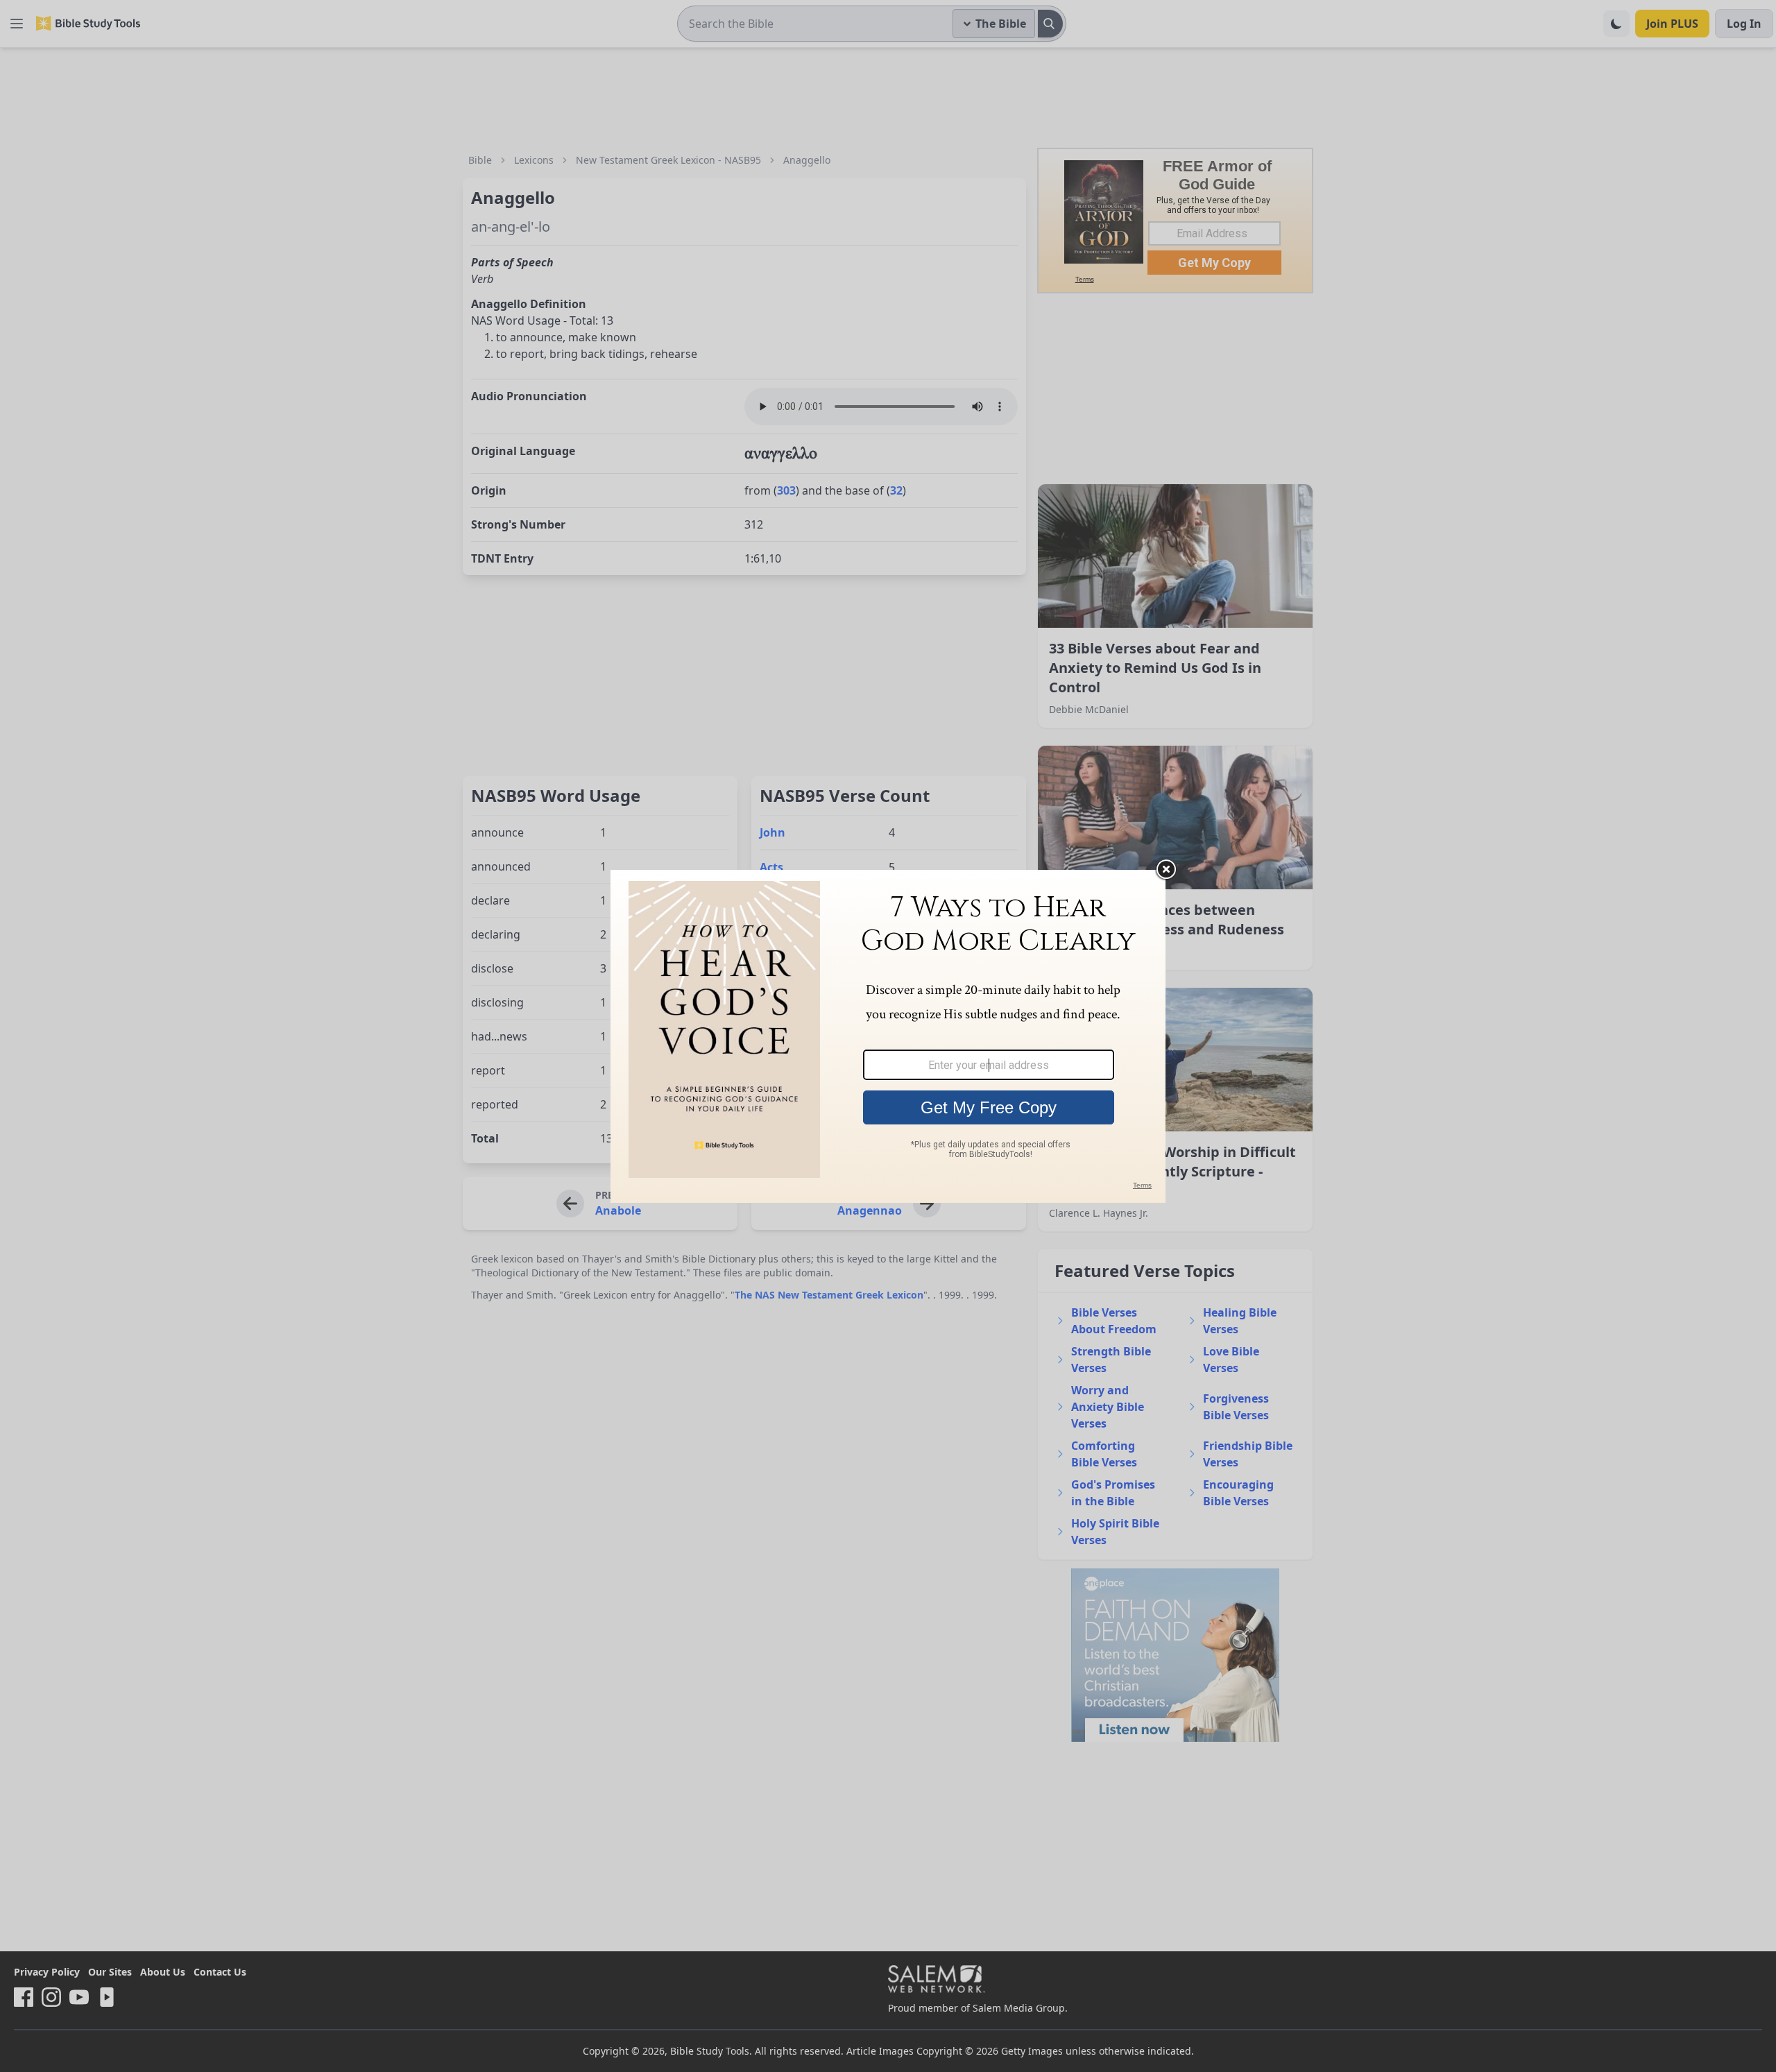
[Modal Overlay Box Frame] (888, 1036)
